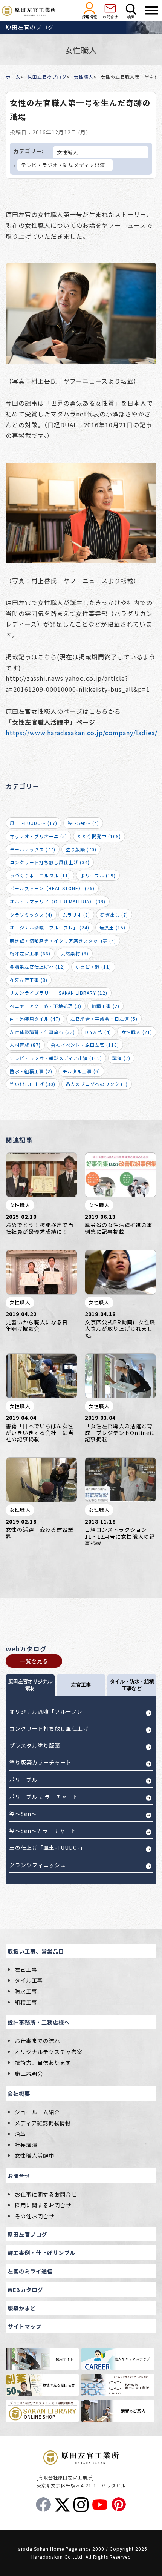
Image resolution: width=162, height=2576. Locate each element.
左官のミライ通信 (30, 2271)
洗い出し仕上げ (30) (33, 1084)
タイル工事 (29, 1980)
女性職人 (84, 77)
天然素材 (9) (75, 953)
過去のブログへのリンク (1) (97, 1084)
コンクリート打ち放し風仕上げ (49, 1728)
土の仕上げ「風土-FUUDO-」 (47, 1848)
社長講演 (26, 2145)
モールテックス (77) (33, 849)
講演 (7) (121, 1058)
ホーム (13, 77)
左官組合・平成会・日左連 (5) (104, 1019)
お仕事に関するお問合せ (46, 2194)
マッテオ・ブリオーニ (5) (38, 836)
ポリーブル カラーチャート (44, 1797)
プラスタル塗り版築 (35, 1745)
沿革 (20, 2134)
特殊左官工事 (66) (30, 953)
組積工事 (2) (105, 1006)
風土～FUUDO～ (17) (34, 823)
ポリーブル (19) (98, 875)
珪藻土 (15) (112, 927)
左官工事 (26, 1969)
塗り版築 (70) (81, 849)
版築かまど (22, 2308)
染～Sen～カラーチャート (43, 1831)
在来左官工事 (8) (29, 980)
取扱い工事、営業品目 (36, 1951)
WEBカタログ (25, 2290)
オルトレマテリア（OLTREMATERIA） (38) (58, 901)
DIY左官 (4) (98, 1032)
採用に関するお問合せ (43, 2205)
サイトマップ (24, 2326)
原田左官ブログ (27, 2234)
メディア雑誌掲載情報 (43, 2123)
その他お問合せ (34, 2216)
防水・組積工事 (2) (31, 1071)
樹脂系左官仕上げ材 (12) (37, 967)
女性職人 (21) (137, 1032)
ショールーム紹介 (37, 2112)
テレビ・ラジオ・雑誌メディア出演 (63, 165)
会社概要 (19, 2093)
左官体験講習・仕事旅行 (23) (42, 1032)
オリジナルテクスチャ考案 (49, 2051)
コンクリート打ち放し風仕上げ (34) (50, 862)
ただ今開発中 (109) (99, 836)
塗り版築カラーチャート (40, 1762)
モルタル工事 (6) (81, 1071)
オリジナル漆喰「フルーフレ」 (49, 1711)
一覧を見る (34, 1661)
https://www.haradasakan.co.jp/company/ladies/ (82, 733)
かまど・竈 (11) (93, 967)
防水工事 (26, 1991)
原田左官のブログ (47, 77)
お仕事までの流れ (37, 2041)
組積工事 (26, 2002)
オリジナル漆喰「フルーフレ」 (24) (50, 927)
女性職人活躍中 (34, 2155)
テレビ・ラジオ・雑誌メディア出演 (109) (56, 1058)
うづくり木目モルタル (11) (40, 875)
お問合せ (19, 2176)
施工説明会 (29, 2073)
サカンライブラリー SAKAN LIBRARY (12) (59, 993)
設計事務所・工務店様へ (39, 2022)
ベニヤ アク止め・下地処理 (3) (46, 1006)
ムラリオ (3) (76, 915)
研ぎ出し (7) (114, 915)
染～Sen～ (23, 1814)
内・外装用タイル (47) (35, 1019)
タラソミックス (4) (31, 915)
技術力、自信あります (43, 2062)
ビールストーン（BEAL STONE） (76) (52, 888)
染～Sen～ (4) (83, 823)
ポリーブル (23, 1780)
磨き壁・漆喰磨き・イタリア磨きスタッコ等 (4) (63, 941)
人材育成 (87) (25, 1045)
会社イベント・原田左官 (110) (85, 1045)
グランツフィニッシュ (38, 1865)
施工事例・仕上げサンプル (41, 2253)
